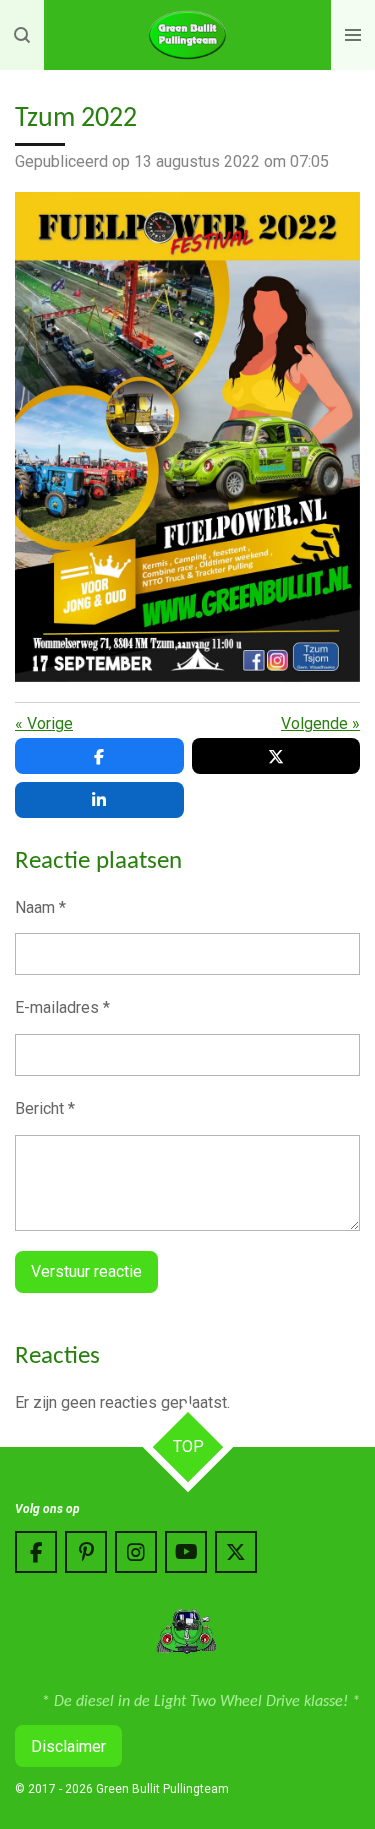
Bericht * (45, 1108)
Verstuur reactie (86, 1271)
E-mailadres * (62, 1007)
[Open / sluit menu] (353, 35)
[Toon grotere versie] (187, 437)
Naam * (40, 907)
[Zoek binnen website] (22, 35)
